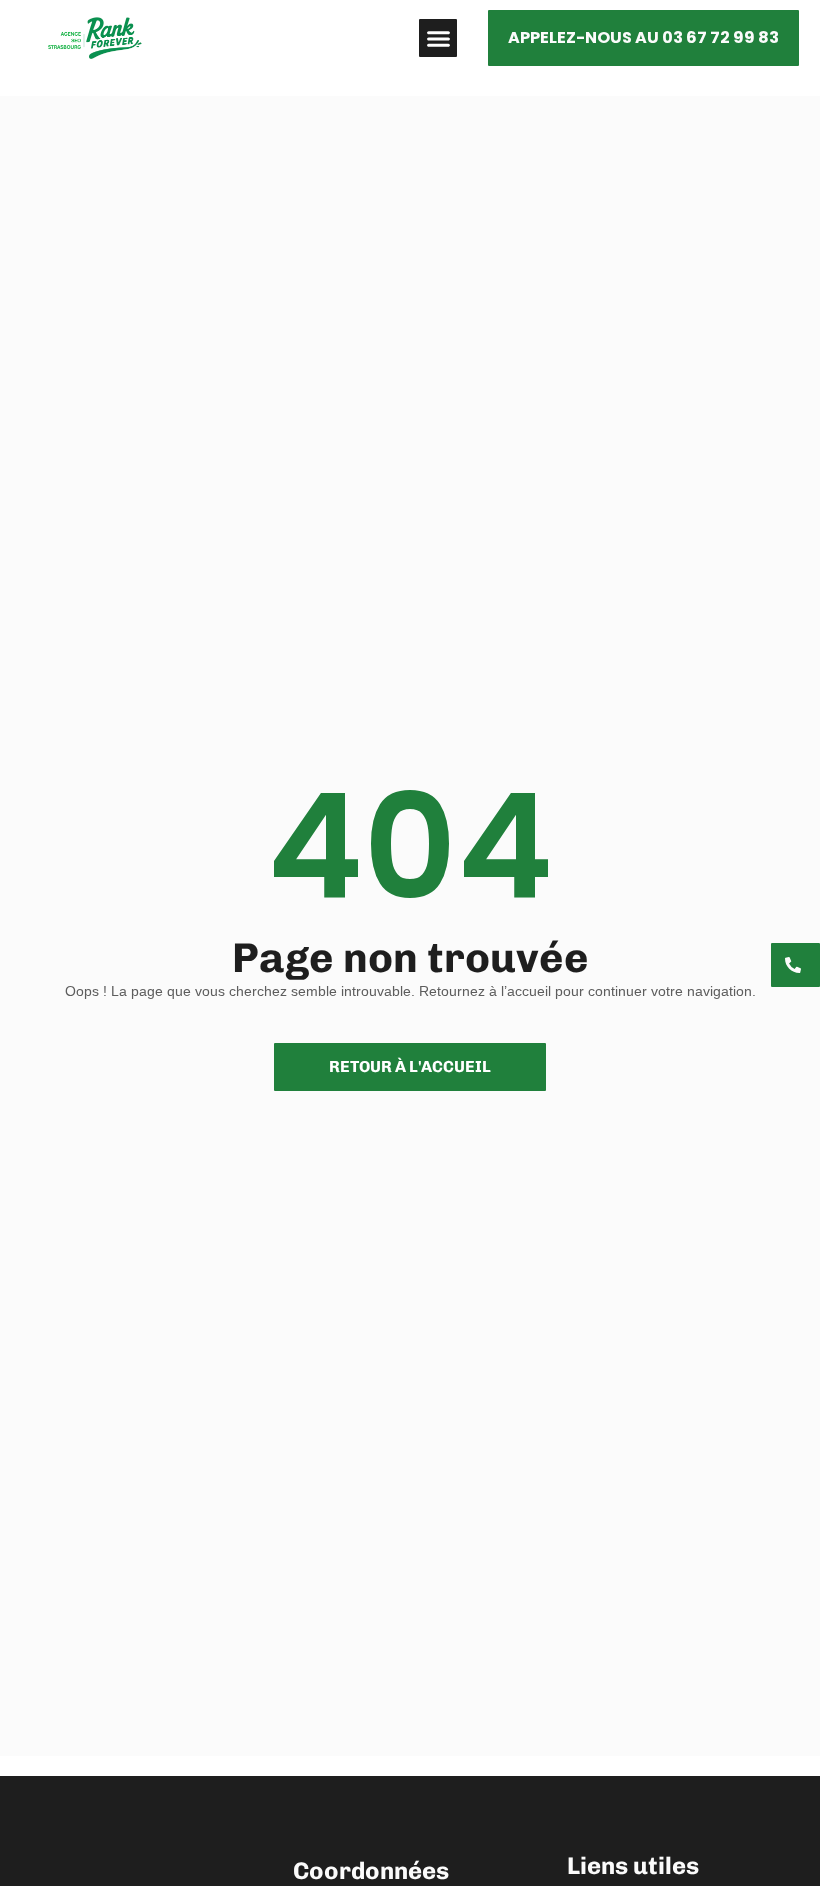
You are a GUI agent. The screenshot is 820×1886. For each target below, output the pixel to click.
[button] (438, 38)
